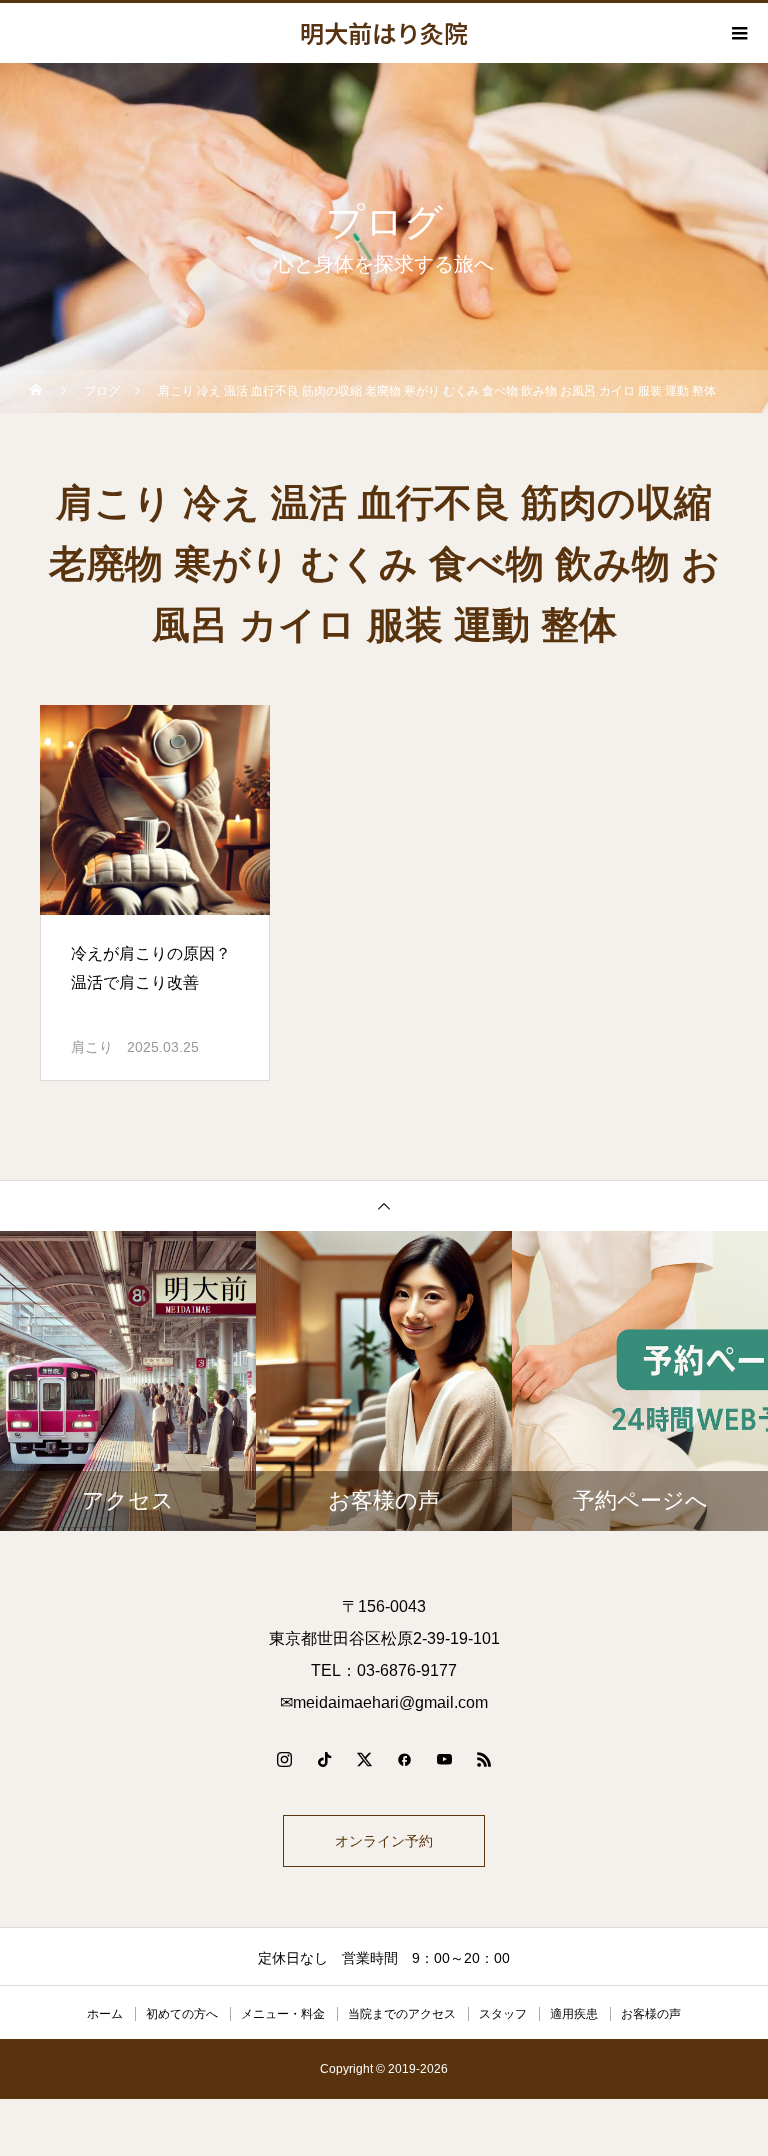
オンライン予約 (384, 1841)
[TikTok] (324, 1759)
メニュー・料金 (283, 2014)
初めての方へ (182, 2014)
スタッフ (503, 2014)
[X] (364, 1759)
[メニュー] (738, 33)
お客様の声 (651, 2014)
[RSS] (484, 1759)
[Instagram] (284, 1759)
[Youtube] (444, 1759)
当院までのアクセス (402, 2014)
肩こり (92, 1047)
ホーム (105, 2014)
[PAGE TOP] (384, 1205)
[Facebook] (404, 1759)
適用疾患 (574, 2014)
